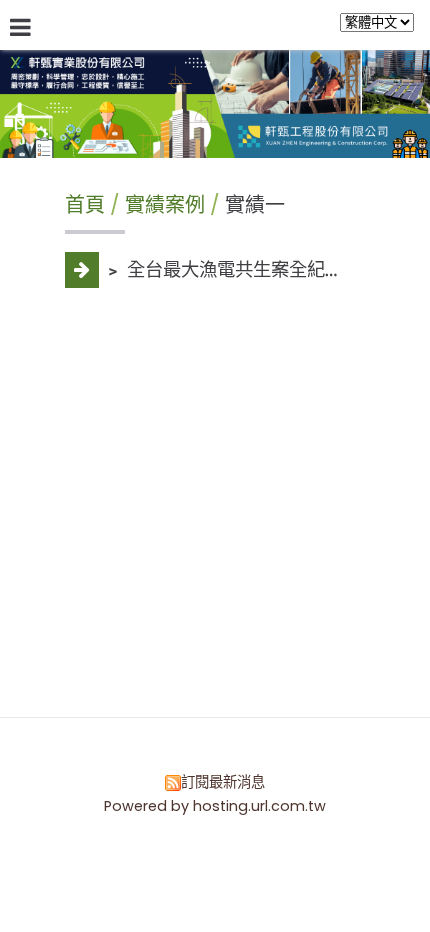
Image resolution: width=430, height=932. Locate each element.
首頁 (85, 205)
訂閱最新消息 (223, 782)
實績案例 (167, 205)
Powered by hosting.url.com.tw (215, 806)
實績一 (252, 205)
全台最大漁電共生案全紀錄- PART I (266, 269)
